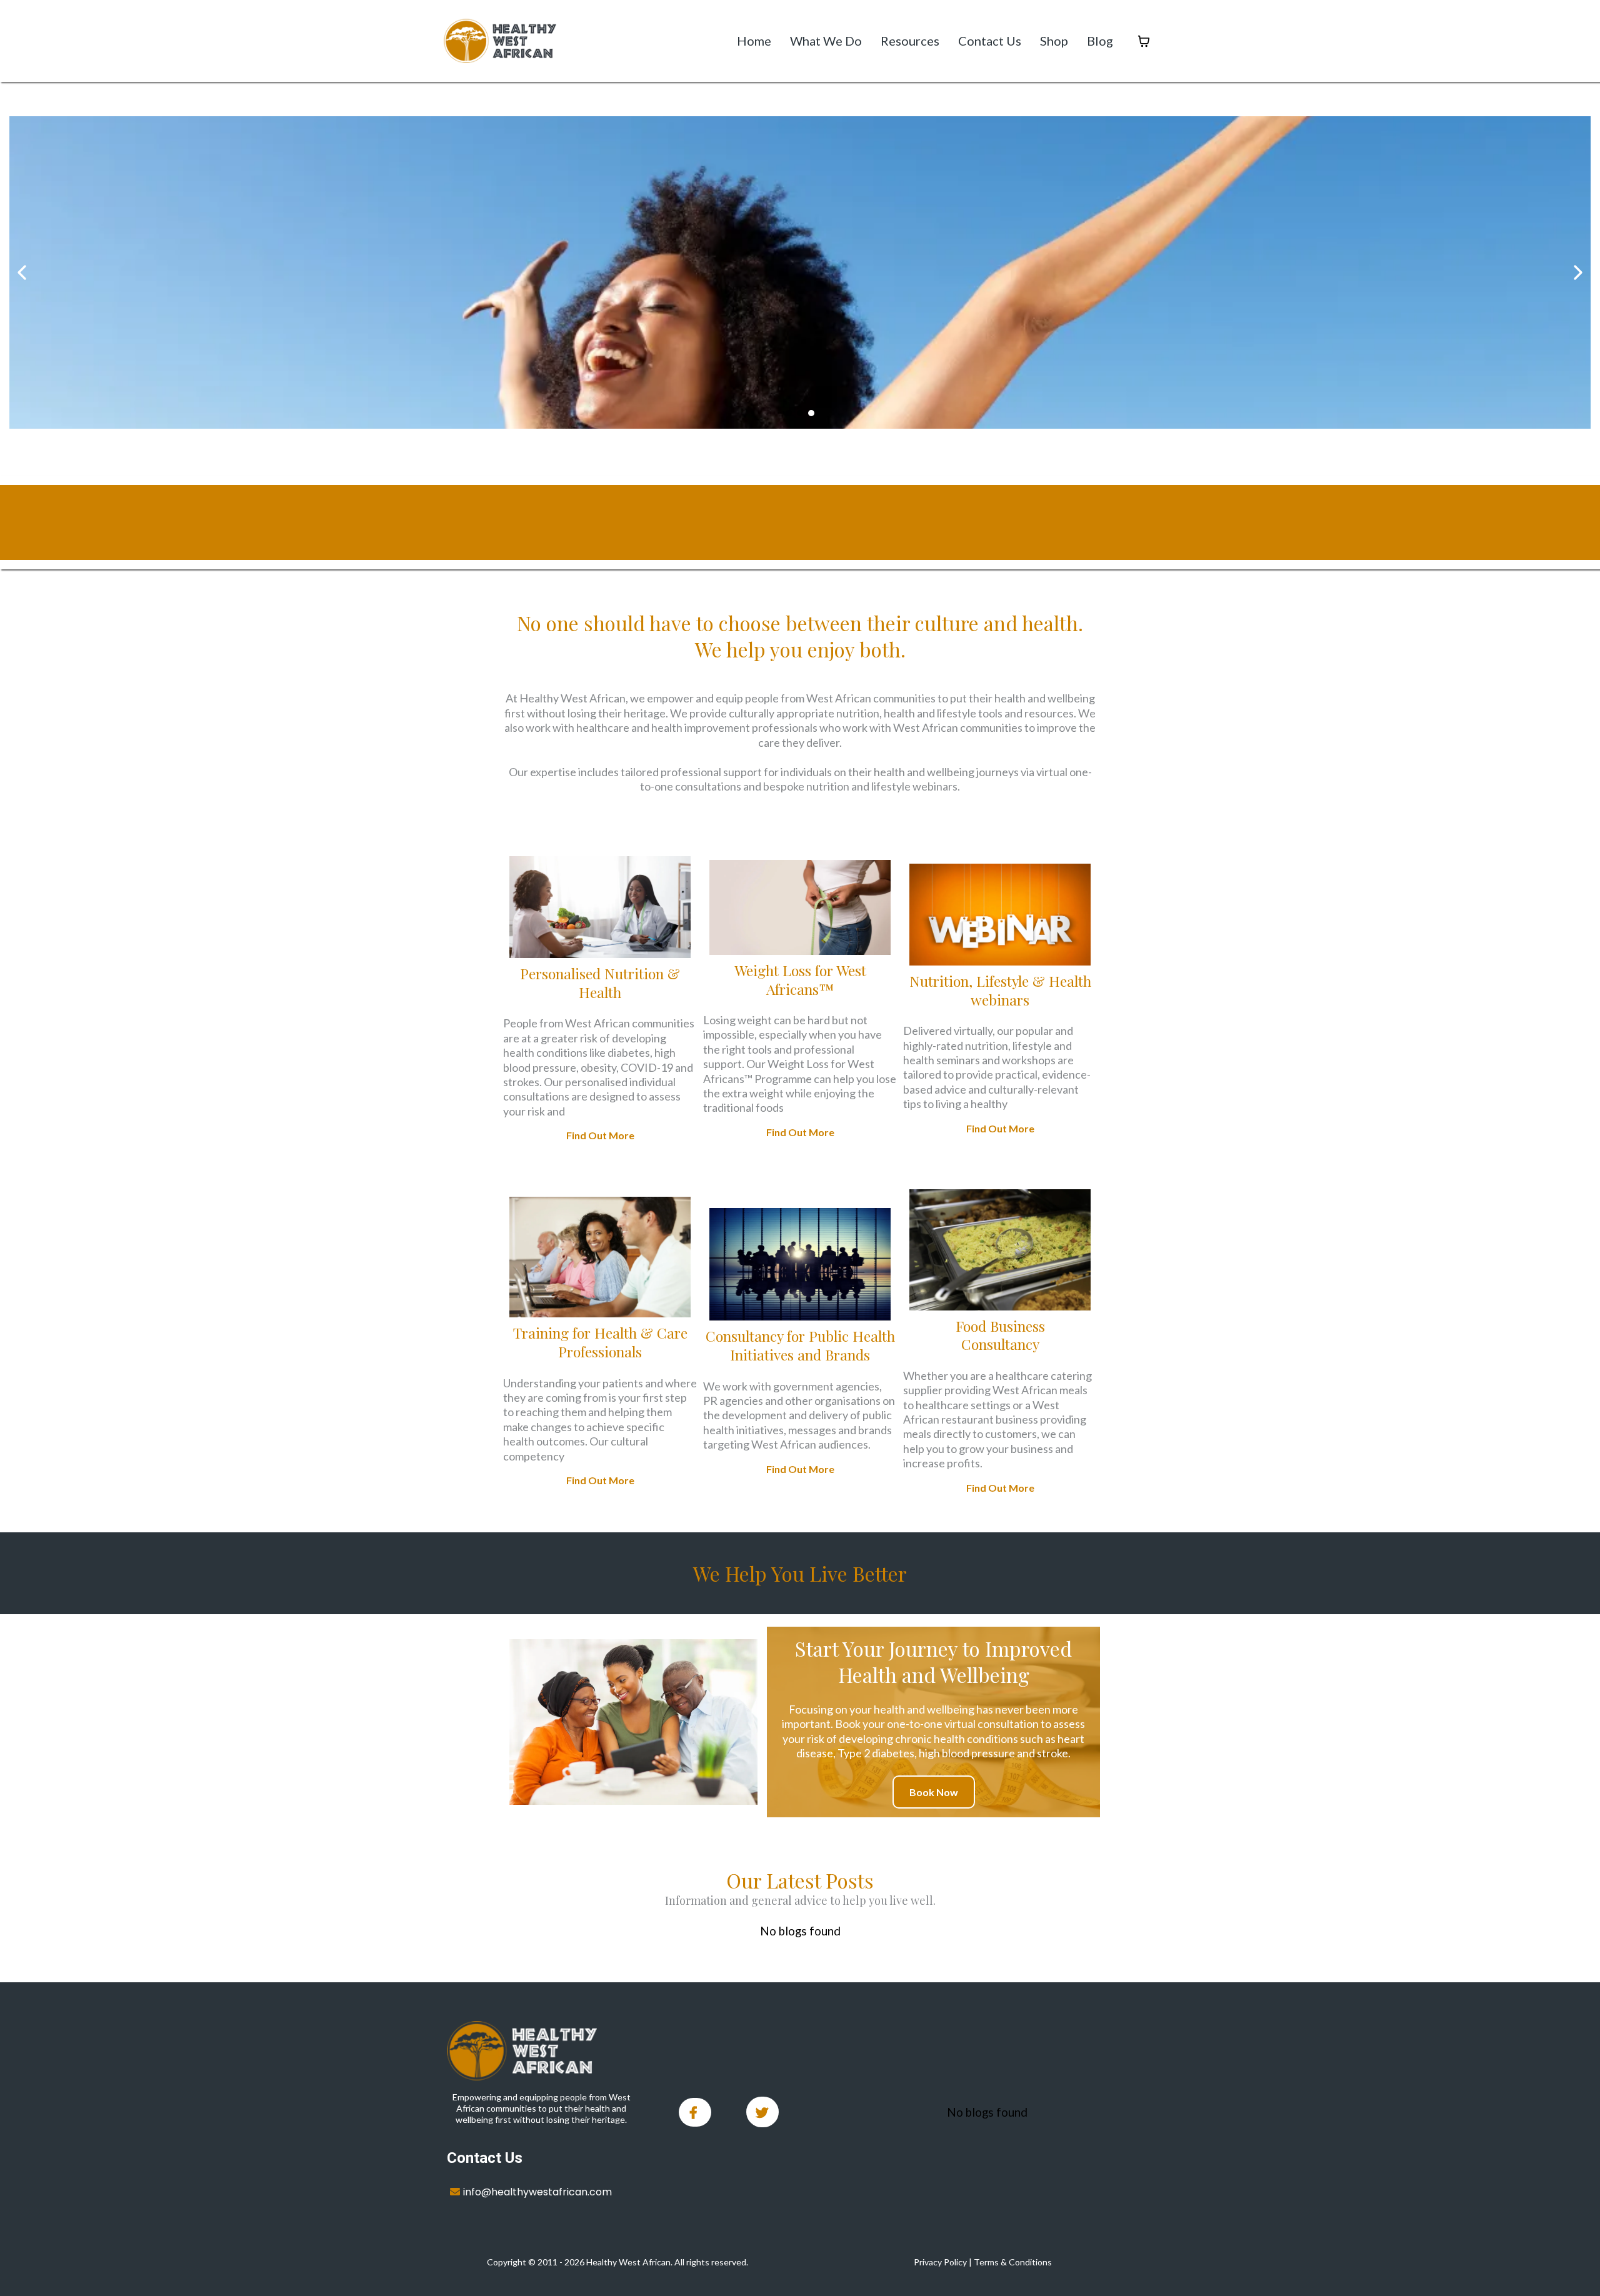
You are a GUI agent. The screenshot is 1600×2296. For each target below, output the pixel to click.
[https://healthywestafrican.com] (500, 41)
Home (754, 41)
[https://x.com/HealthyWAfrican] (762, 2112)
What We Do (826, 41)
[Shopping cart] (1144, 41)
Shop (1054, 41)
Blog (1100, 41)
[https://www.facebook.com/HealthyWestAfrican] (695, 2112)
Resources (910, 41)
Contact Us (990, 41)
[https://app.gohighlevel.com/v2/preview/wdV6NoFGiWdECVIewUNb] (542, 2051)
